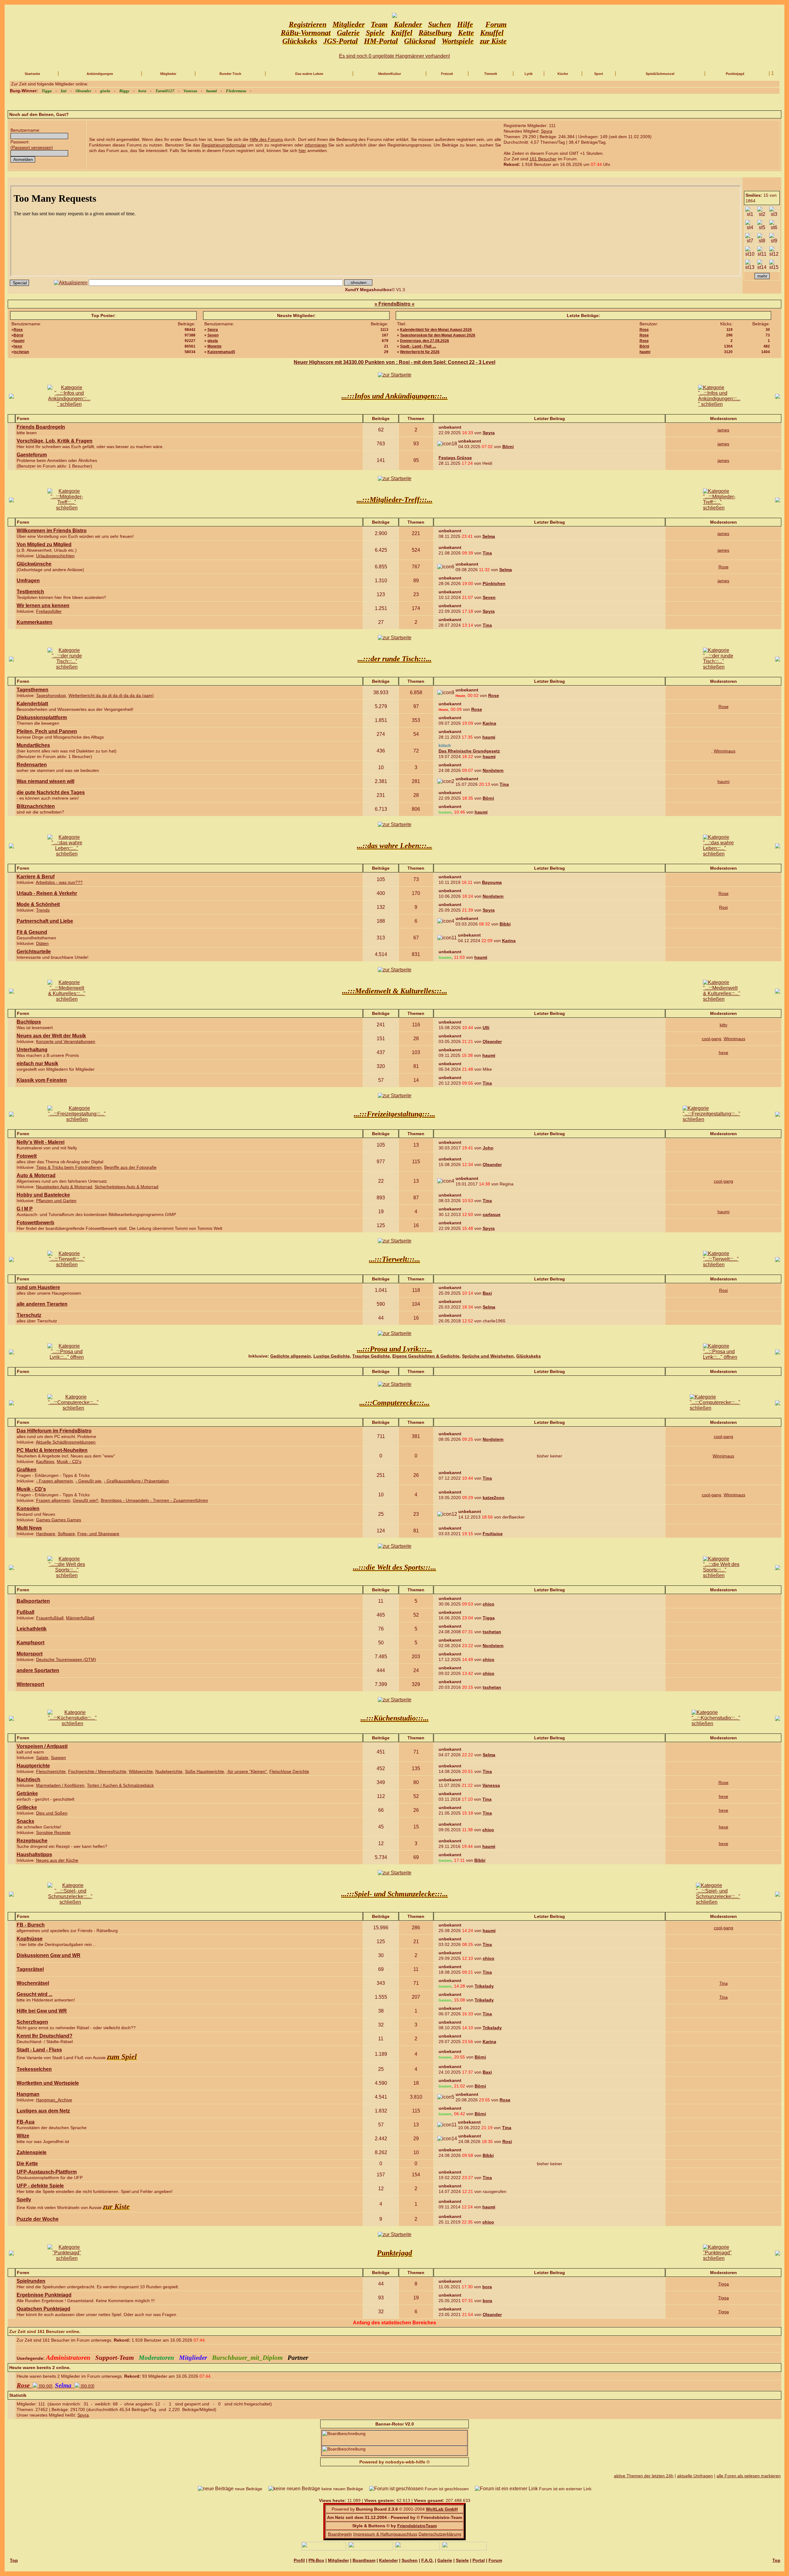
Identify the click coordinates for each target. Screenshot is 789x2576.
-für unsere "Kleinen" (247, 1771)
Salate (42, 1758)
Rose (18, 330)
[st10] (750, 252)
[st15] (774, 265)
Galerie (445, 2560)
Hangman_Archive (54, 2100)
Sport (599, 74)
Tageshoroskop (51, 695)
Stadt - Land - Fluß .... (418, 346)
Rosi (723, 907)
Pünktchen (494, 583)
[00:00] (35, 2386)
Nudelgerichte (169, 1771)
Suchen (410, 2560)
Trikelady (484, 1986)
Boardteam (364, 2560)
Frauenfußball (50, 1618)
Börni (18, 335)
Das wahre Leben (309, 74)
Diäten (42, 943)
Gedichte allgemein (291, 1356)
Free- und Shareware (98, 1534)
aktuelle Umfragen (695, 2476)
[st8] (762, 238)
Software (66, 1534)
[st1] (750, 212)
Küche (563, 74)
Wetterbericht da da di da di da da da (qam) (111, 695)
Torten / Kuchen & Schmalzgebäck (120, 1785)
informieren (316, 145)
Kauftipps (45, 1461)
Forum (495, 2560)
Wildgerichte (141, 1771)
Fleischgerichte (51, 1771)
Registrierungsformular (224, 145)
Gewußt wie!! (86, 1500)
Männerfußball (80, 1618)
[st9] (774, 238)
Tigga (489, 1618)
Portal (479, 2560)
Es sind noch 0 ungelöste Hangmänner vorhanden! (394, 56)
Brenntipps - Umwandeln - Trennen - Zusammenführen (154, 1500)
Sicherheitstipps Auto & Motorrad (127, 1187)
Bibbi (505, 924)
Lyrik (529, 74)
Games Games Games (59, 1520)
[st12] (774, 252)
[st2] (762, 212)
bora (487, 2287)
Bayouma (492, 882)
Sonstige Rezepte (53, 1832)
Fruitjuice (493, 1534)
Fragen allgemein (53, 1500)
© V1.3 (375, 290)
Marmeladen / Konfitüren (60, 1785)
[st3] (774, 212)
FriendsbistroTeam (417, 2526)
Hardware (46, 1534)
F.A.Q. (427, 2560)
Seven (213, 335)
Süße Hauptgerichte (204, 1771)
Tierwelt (491, 74)
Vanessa (491, 1785)
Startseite (32, 74)
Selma (489, 536)
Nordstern (493, 770)
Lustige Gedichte (332, 1356)
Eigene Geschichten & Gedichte (426, 1356)
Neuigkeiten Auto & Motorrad (64, 1187)
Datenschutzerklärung (440, 2534)
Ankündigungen (100, 74)
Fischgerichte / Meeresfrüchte (97, 1771)
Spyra (547, 131)
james (723, 430)
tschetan (21, 352)
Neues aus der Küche (57, 1860)
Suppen (58, 1758)
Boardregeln (340, 2534)
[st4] (750, 225)
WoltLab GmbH (442, 2509)
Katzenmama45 (221, 352)
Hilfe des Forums (266, 139)
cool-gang (711, 1039)
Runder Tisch (230, 74)
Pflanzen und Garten (56, 1201)
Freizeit (447, 74)
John (488, 1148)
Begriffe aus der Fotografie (130, 1167)
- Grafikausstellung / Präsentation (136, 1481)
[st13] (750, 265)
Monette (215, 346)
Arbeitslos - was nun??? (59, 882)
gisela (213, 341)
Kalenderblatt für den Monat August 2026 (436, 330)
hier (302, 150)
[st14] (762, 265)
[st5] (762, 225)
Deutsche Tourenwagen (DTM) (66, 1659)
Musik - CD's (69, 1461)
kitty (724, 1025)
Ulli (486, 1028)
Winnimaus (725, 751)
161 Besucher (543, 159)
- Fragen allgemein (55, 1481)
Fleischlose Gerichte (289, 1771)
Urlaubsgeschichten (55, 556)
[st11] (762, 252)
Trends (43, 910)
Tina (487, 553)
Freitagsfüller (49, 611)
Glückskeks (529, 1356)
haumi (19, 341)
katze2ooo (494, 1498)
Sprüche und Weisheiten (488, 1356)
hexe (18, 346)
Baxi (487, 1293)
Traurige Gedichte (371, 1356)
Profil (299, 2560)
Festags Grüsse (455, 458)
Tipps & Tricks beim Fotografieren (69, 1167)
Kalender (388, 2560)
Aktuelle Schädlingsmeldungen (66, 1442)
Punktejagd (735, 74)
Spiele (462, 2560)
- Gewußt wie (88, 1481)
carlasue (492, 1214)
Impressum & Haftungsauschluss (385, 2534)
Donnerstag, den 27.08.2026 (425, 341)
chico (489, 1604)
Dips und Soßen (52, 1813)
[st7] (750, 238)
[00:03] (75, 2386)
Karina (489, 723)
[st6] (774, 225)
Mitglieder (168, 74)
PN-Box (316, 2560)
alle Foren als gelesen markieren (749, 2476)
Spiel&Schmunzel (660, 74)
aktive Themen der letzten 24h (644, 2476)
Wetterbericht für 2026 (420, 352)
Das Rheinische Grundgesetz (469, 751)
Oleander (492, 1041)
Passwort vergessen (32, 147)
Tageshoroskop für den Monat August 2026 (438, 335)
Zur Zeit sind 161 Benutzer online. (45, 2331)
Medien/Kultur (390, 74)
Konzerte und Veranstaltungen (66, 1041)
